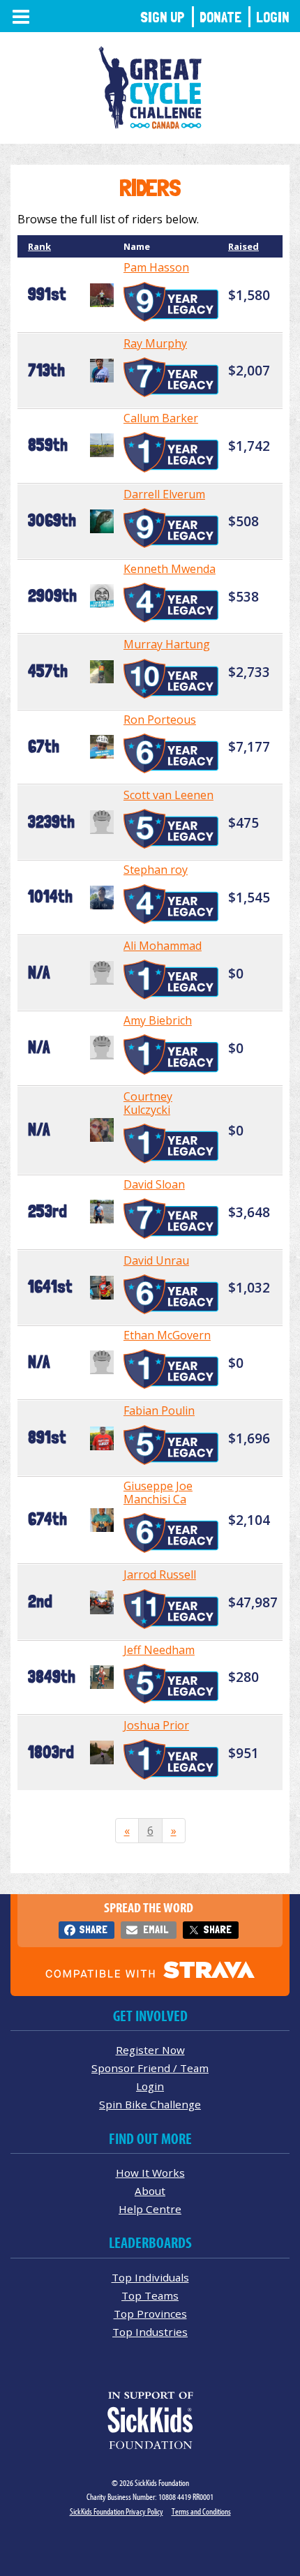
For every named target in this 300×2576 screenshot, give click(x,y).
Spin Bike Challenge (150, 2104)
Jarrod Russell (160, 1574)
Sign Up (163, 17)
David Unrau (156, 1260)
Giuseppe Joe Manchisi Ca (158, 1492)
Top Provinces (150, 2314)
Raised (243, 246)
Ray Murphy (155, 343)
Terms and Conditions (201, 2511)
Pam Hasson (156, 267)
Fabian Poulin (159, 1410)
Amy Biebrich (158, 1020)
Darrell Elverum (164, 494)
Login (273, 17)
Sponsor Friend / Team (150, 2068)
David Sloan (154, 1184)
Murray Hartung (167, 644)
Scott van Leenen (168, 795)
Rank (39, 246)
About (150, 2191)
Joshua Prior (156, 1725)
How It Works (150, 2173)
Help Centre (150, 2209)
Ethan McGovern (167, 1335)
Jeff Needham (159, 1650)
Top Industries (150, 2332)
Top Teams (150, 2295)
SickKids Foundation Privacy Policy (117, 2511)
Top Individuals (150, 2277)
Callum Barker (161, 418)
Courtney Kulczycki (148, 1103)
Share (93, 1929)
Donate (220, 17)
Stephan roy (156, 870)
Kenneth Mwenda (170, 569)
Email (156, 1929)
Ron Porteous (160, 720)
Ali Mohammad (163, 946)
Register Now (150, 2050)
